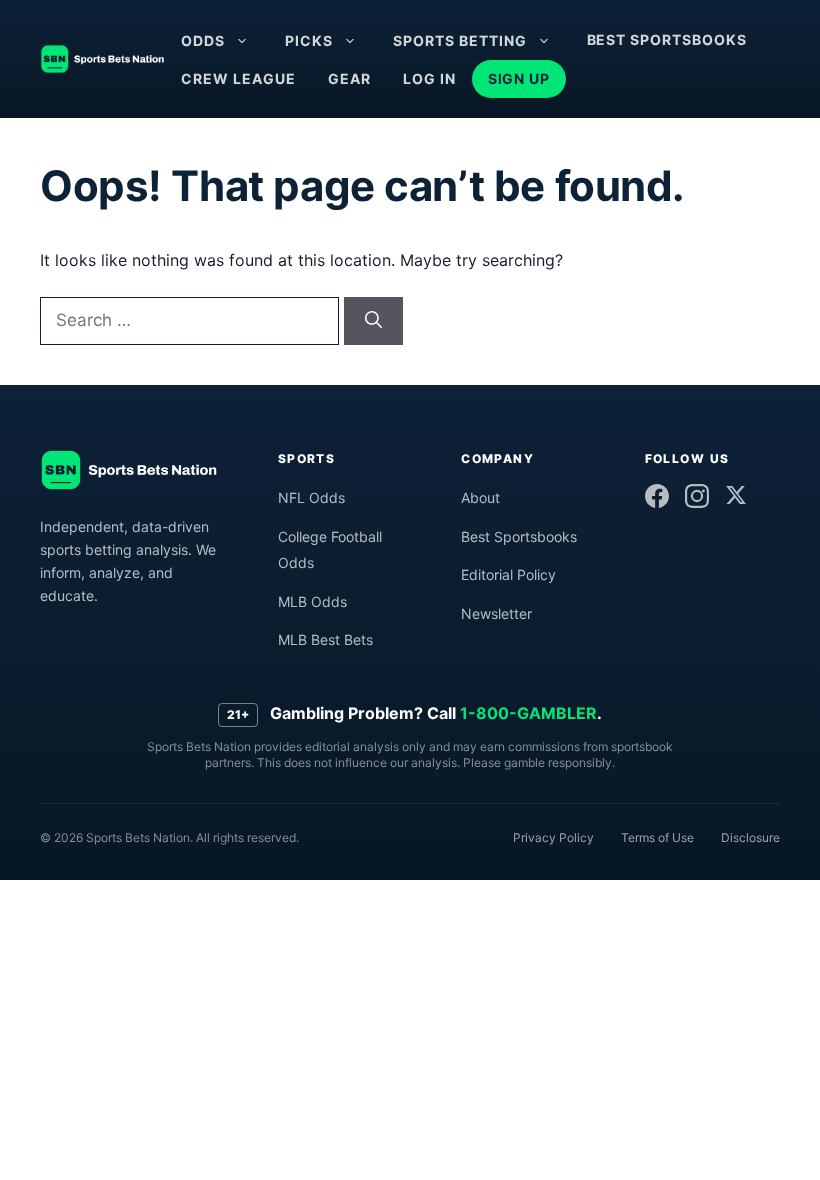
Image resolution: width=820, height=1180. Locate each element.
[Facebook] (657, 496)
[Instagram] (697, 496)
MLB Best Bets (325, 639)
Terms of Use (657, 837)
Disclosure (750, 837)
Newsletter (496, 613)
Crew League (238, 78)
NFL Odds (311, 497)
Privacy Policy (553, 837)
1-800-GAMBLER (528, 713)
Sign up (519, 78)
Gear (349, 78)
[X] (736, 495)
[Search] (373, 321)
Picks (309, 40)
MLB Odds (312, 601)
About (480, 497)
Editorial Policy (508, 574)
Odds (203, 40)
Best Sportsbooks (667, 39)
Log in (429, 78)
